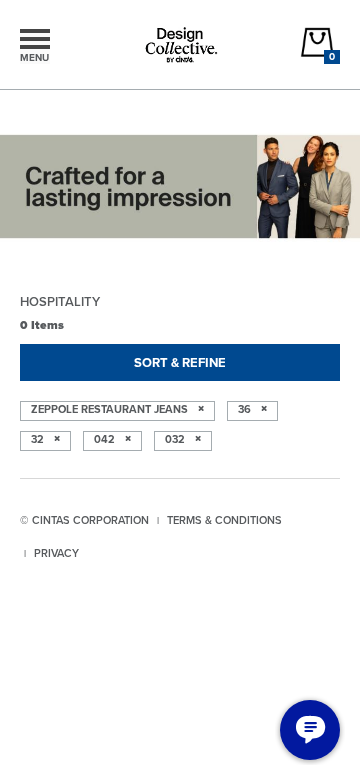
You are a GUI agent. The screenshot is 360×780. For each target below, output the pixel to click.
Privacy (56, 553)
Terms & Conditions (224, 520)
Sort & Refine (180, 362)
